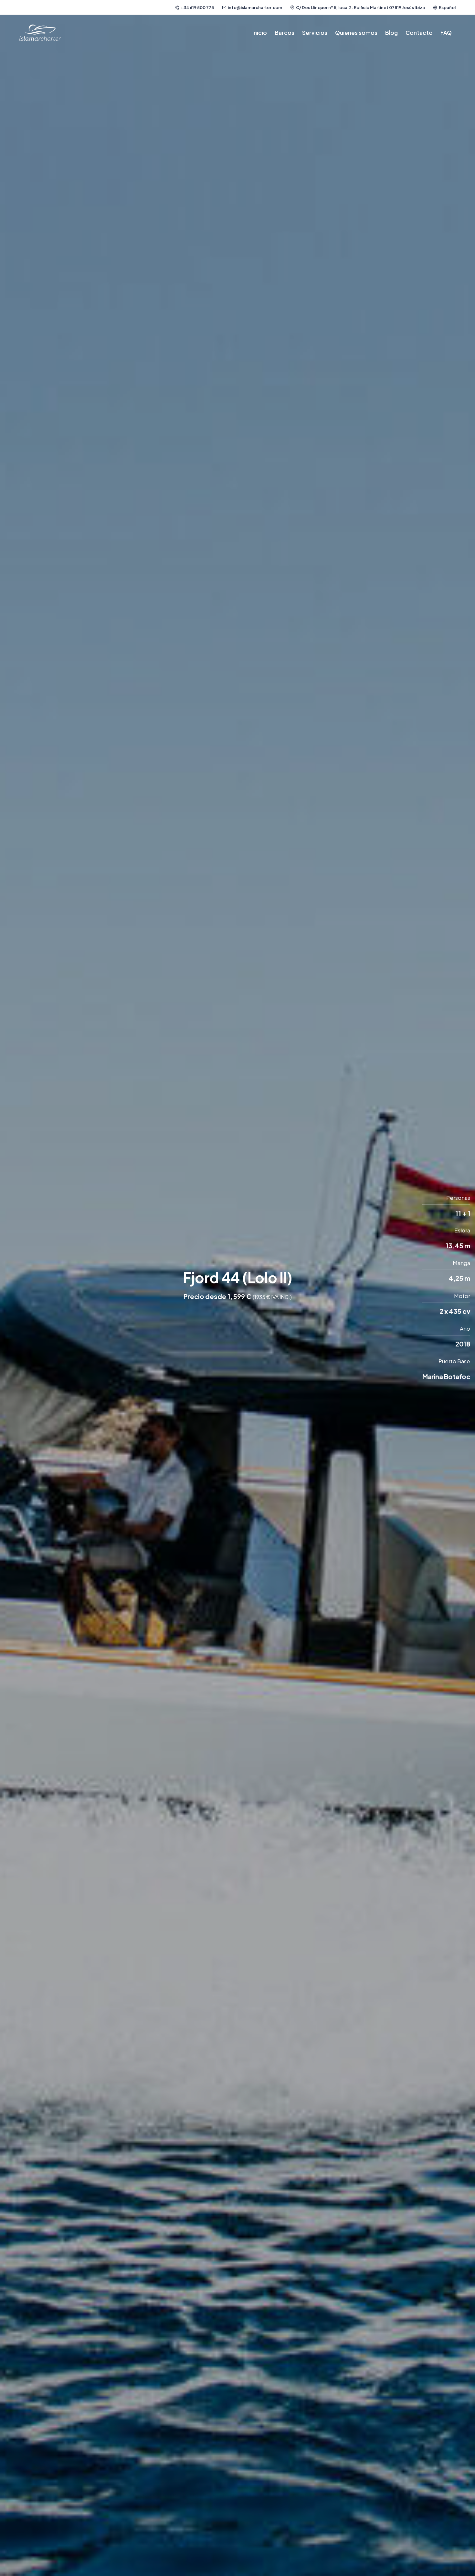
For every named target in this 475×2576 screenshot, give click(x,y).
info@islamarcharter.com (255, 7)
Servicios (315, 33)
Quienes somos (356, 33)
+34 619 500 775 (197, 7)
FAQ (446, 33)
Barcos (285, 33)
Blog (391, 33)
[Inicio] (40, 33)
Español (447, 7)
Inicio (260, 33)
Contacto (419, 33)
